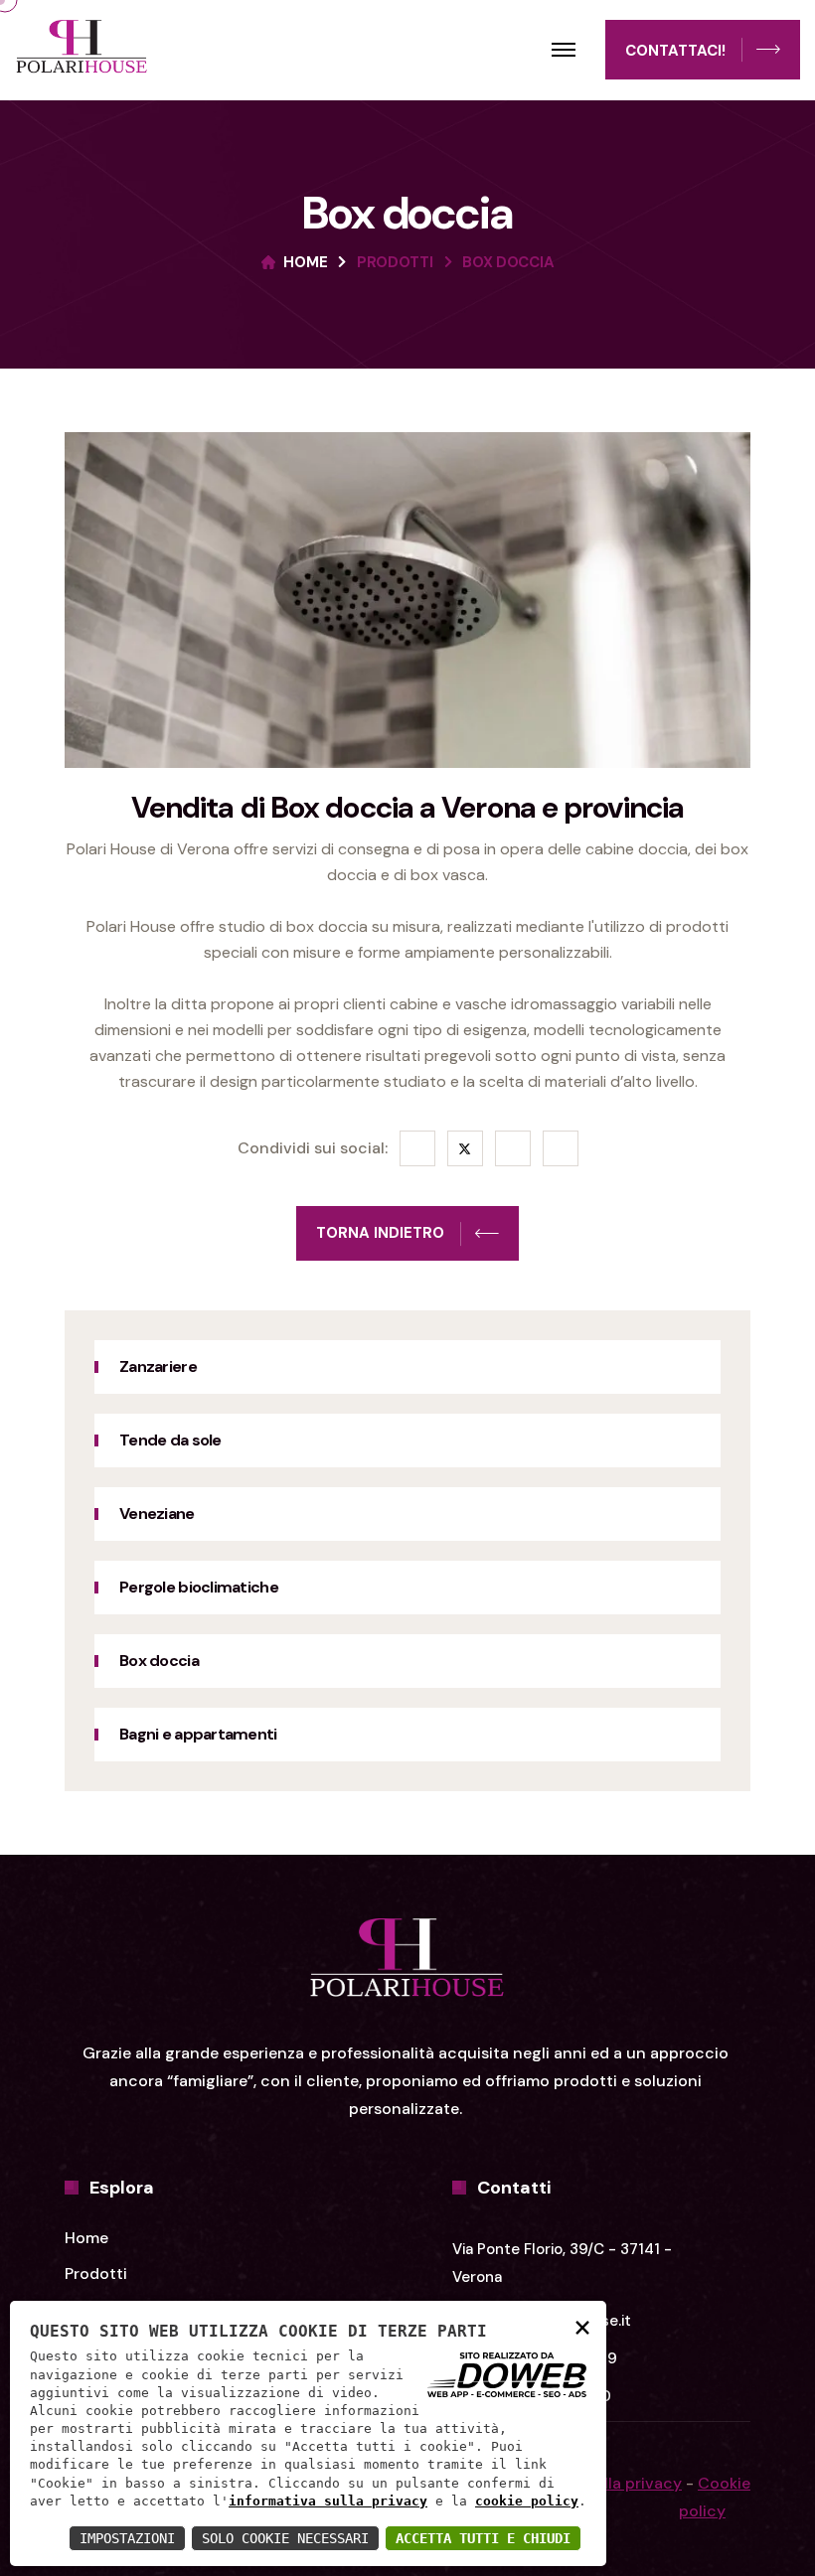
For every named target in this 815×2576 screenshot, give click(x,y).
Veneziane (157, 1514)
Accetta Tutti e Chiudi (483, 2538)
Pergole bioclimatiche (199, 1587)
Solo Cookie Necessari (285, 2538)
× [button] (582, 2326)
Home (305, 262)
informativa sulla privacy (328, 2501)
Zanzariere (158, 1366)
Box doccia (159, 1661)
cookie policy (527, 2501)
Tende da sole (170, 1440)
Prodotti (395, 262)
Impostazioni (127, 2538)
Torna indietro (380, 1233)
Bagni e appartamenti (200, 1734)
